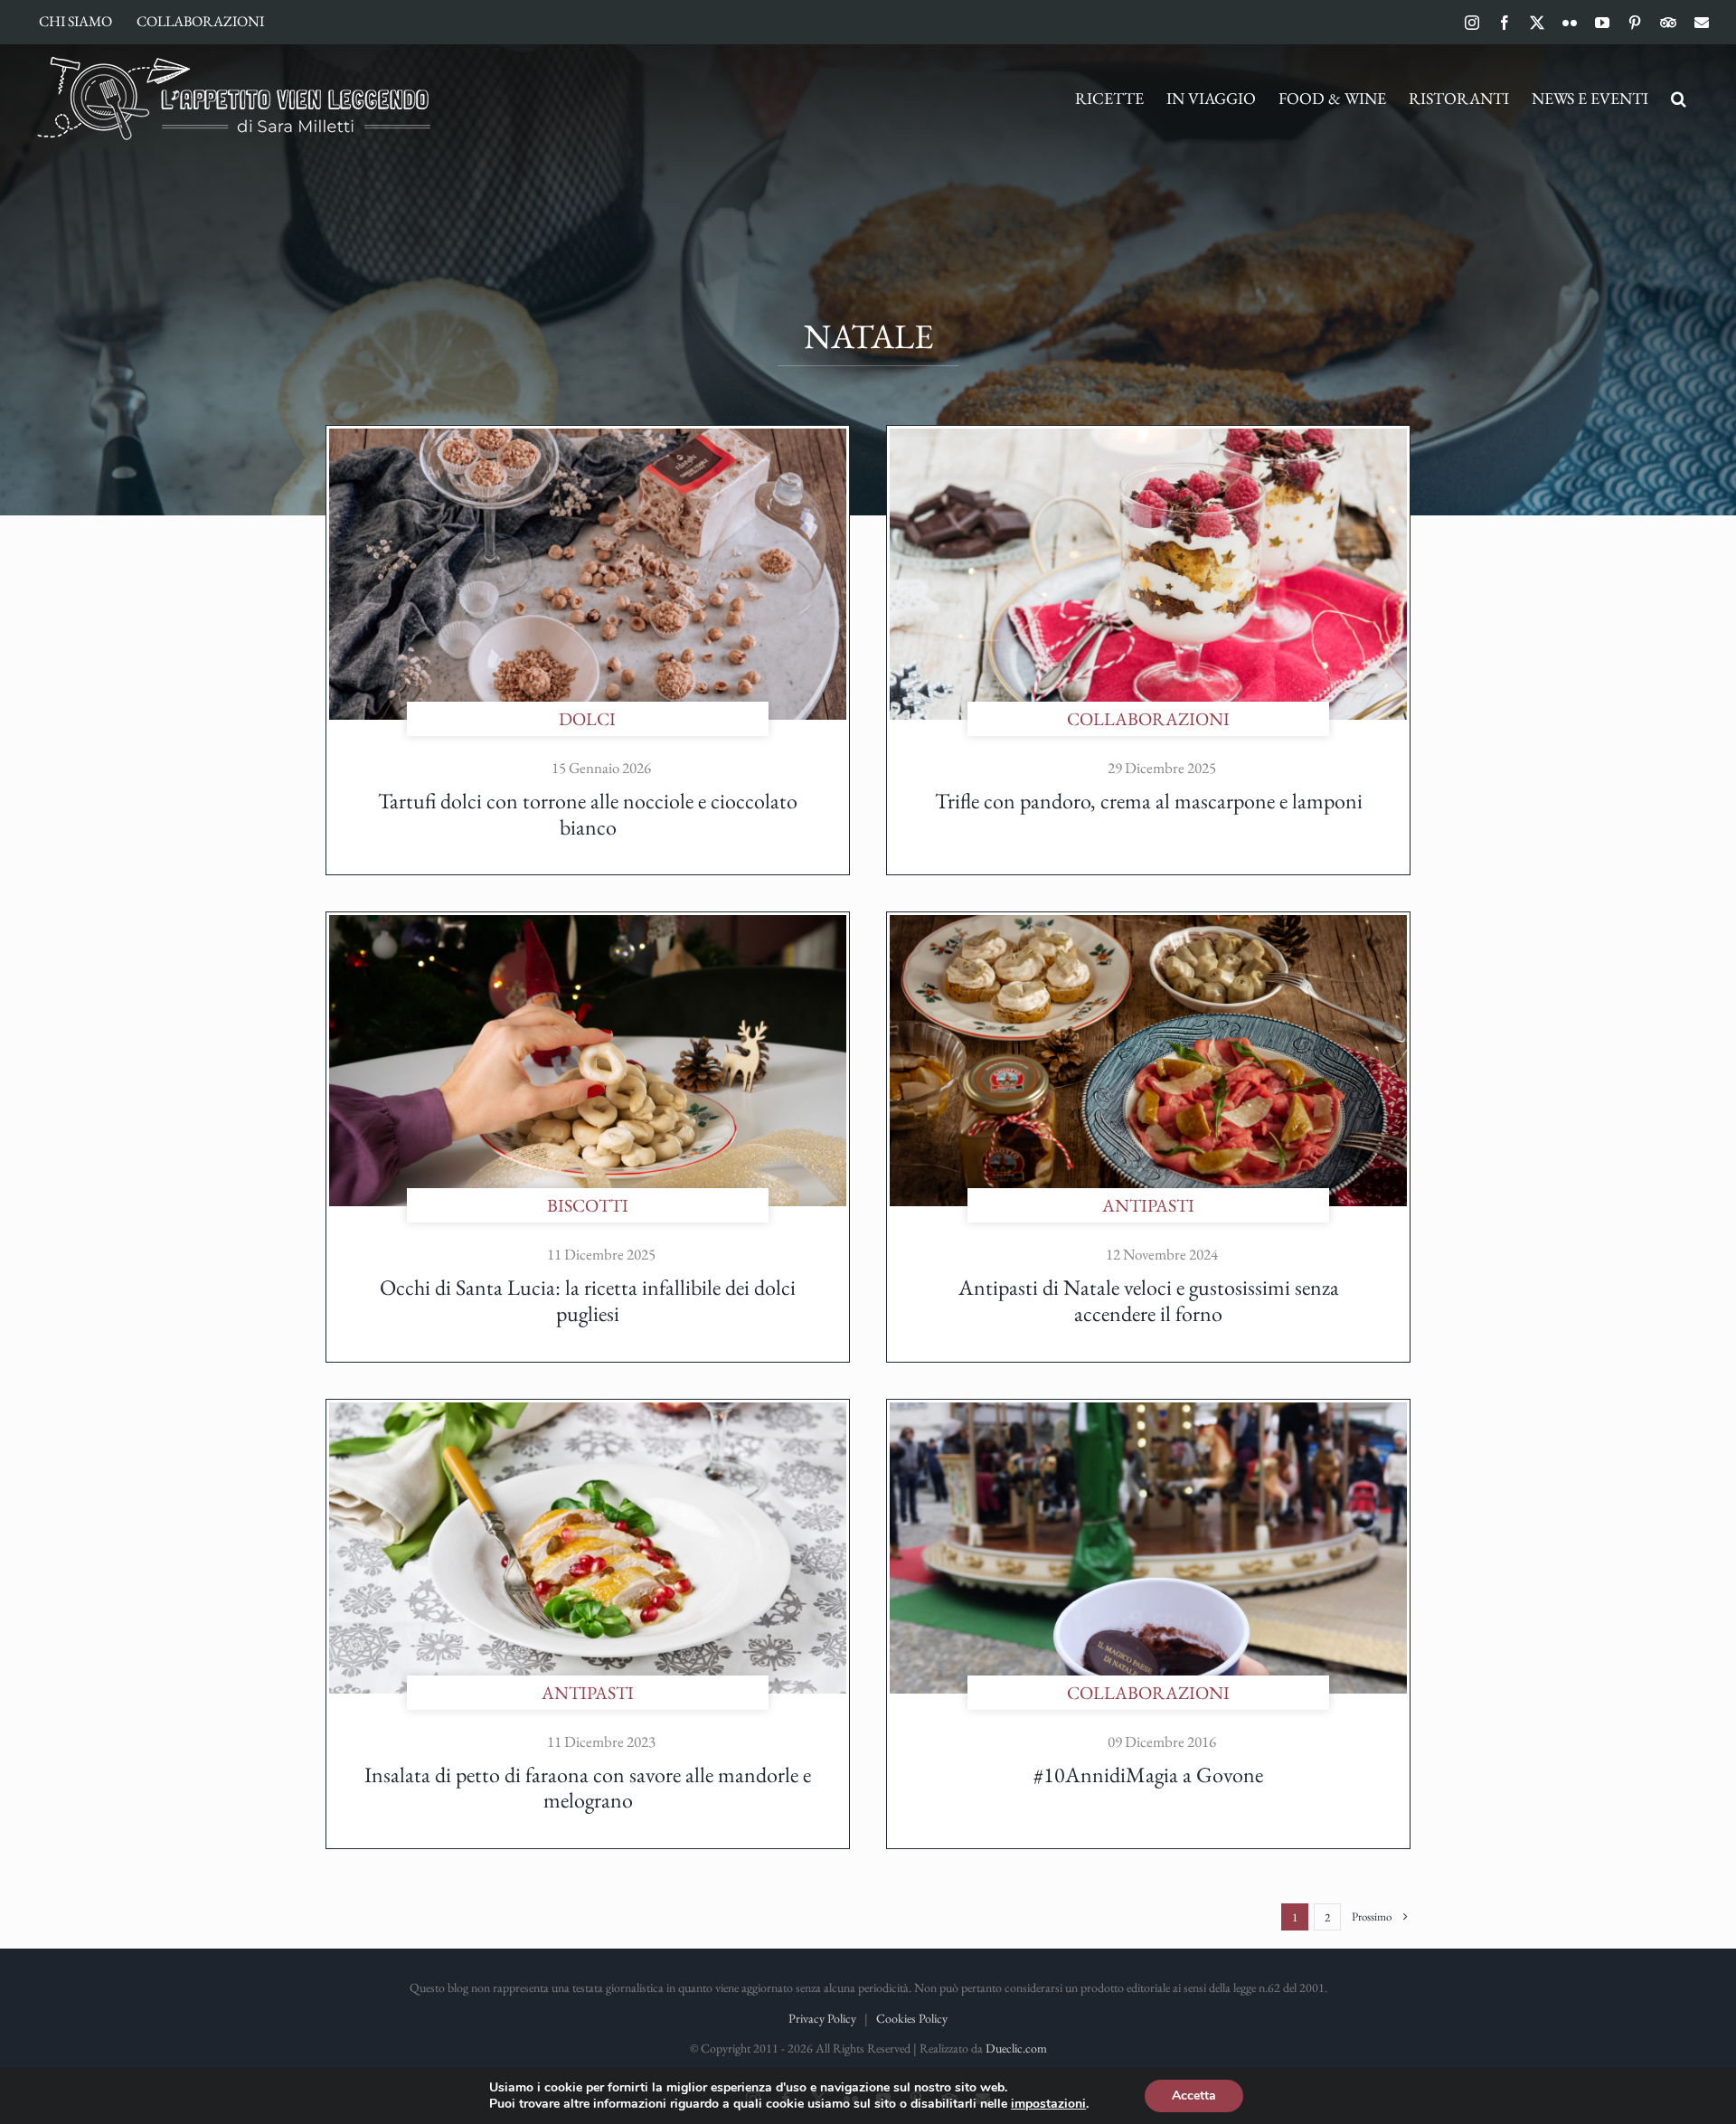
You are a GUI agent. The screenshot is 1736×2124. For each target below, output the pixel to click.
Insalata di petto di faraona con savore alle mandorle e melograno (588, 1788)
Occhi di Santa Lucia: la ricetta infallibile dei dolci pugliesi (588, 1300)
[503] (1148, 438)
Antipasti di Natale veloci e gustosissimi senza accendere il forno (1149, 1300)
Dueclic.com (1016, 2048)
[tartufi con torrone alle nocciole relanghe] (588, 438)
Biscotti (588, 1205)
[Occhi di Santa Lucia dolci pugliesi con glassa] (588, 924)
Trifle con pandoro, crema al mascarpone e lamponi (1149, 801)
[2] (588, 1411)
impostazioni (1048, 2104)
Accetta (1194, 2096)
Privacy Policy (822, 2018)
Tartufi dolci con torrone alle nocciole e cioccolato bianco (588, 814)
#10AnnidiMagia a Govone (1148, 1775)
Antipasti (1148, 1205)
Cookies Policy (912, 2018)
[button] (1679, 99)
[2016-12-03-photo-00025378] (1148, 1411)
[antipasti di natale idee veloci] (1148, 924)
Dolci (587, 719)
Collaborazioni (1148, 719)
